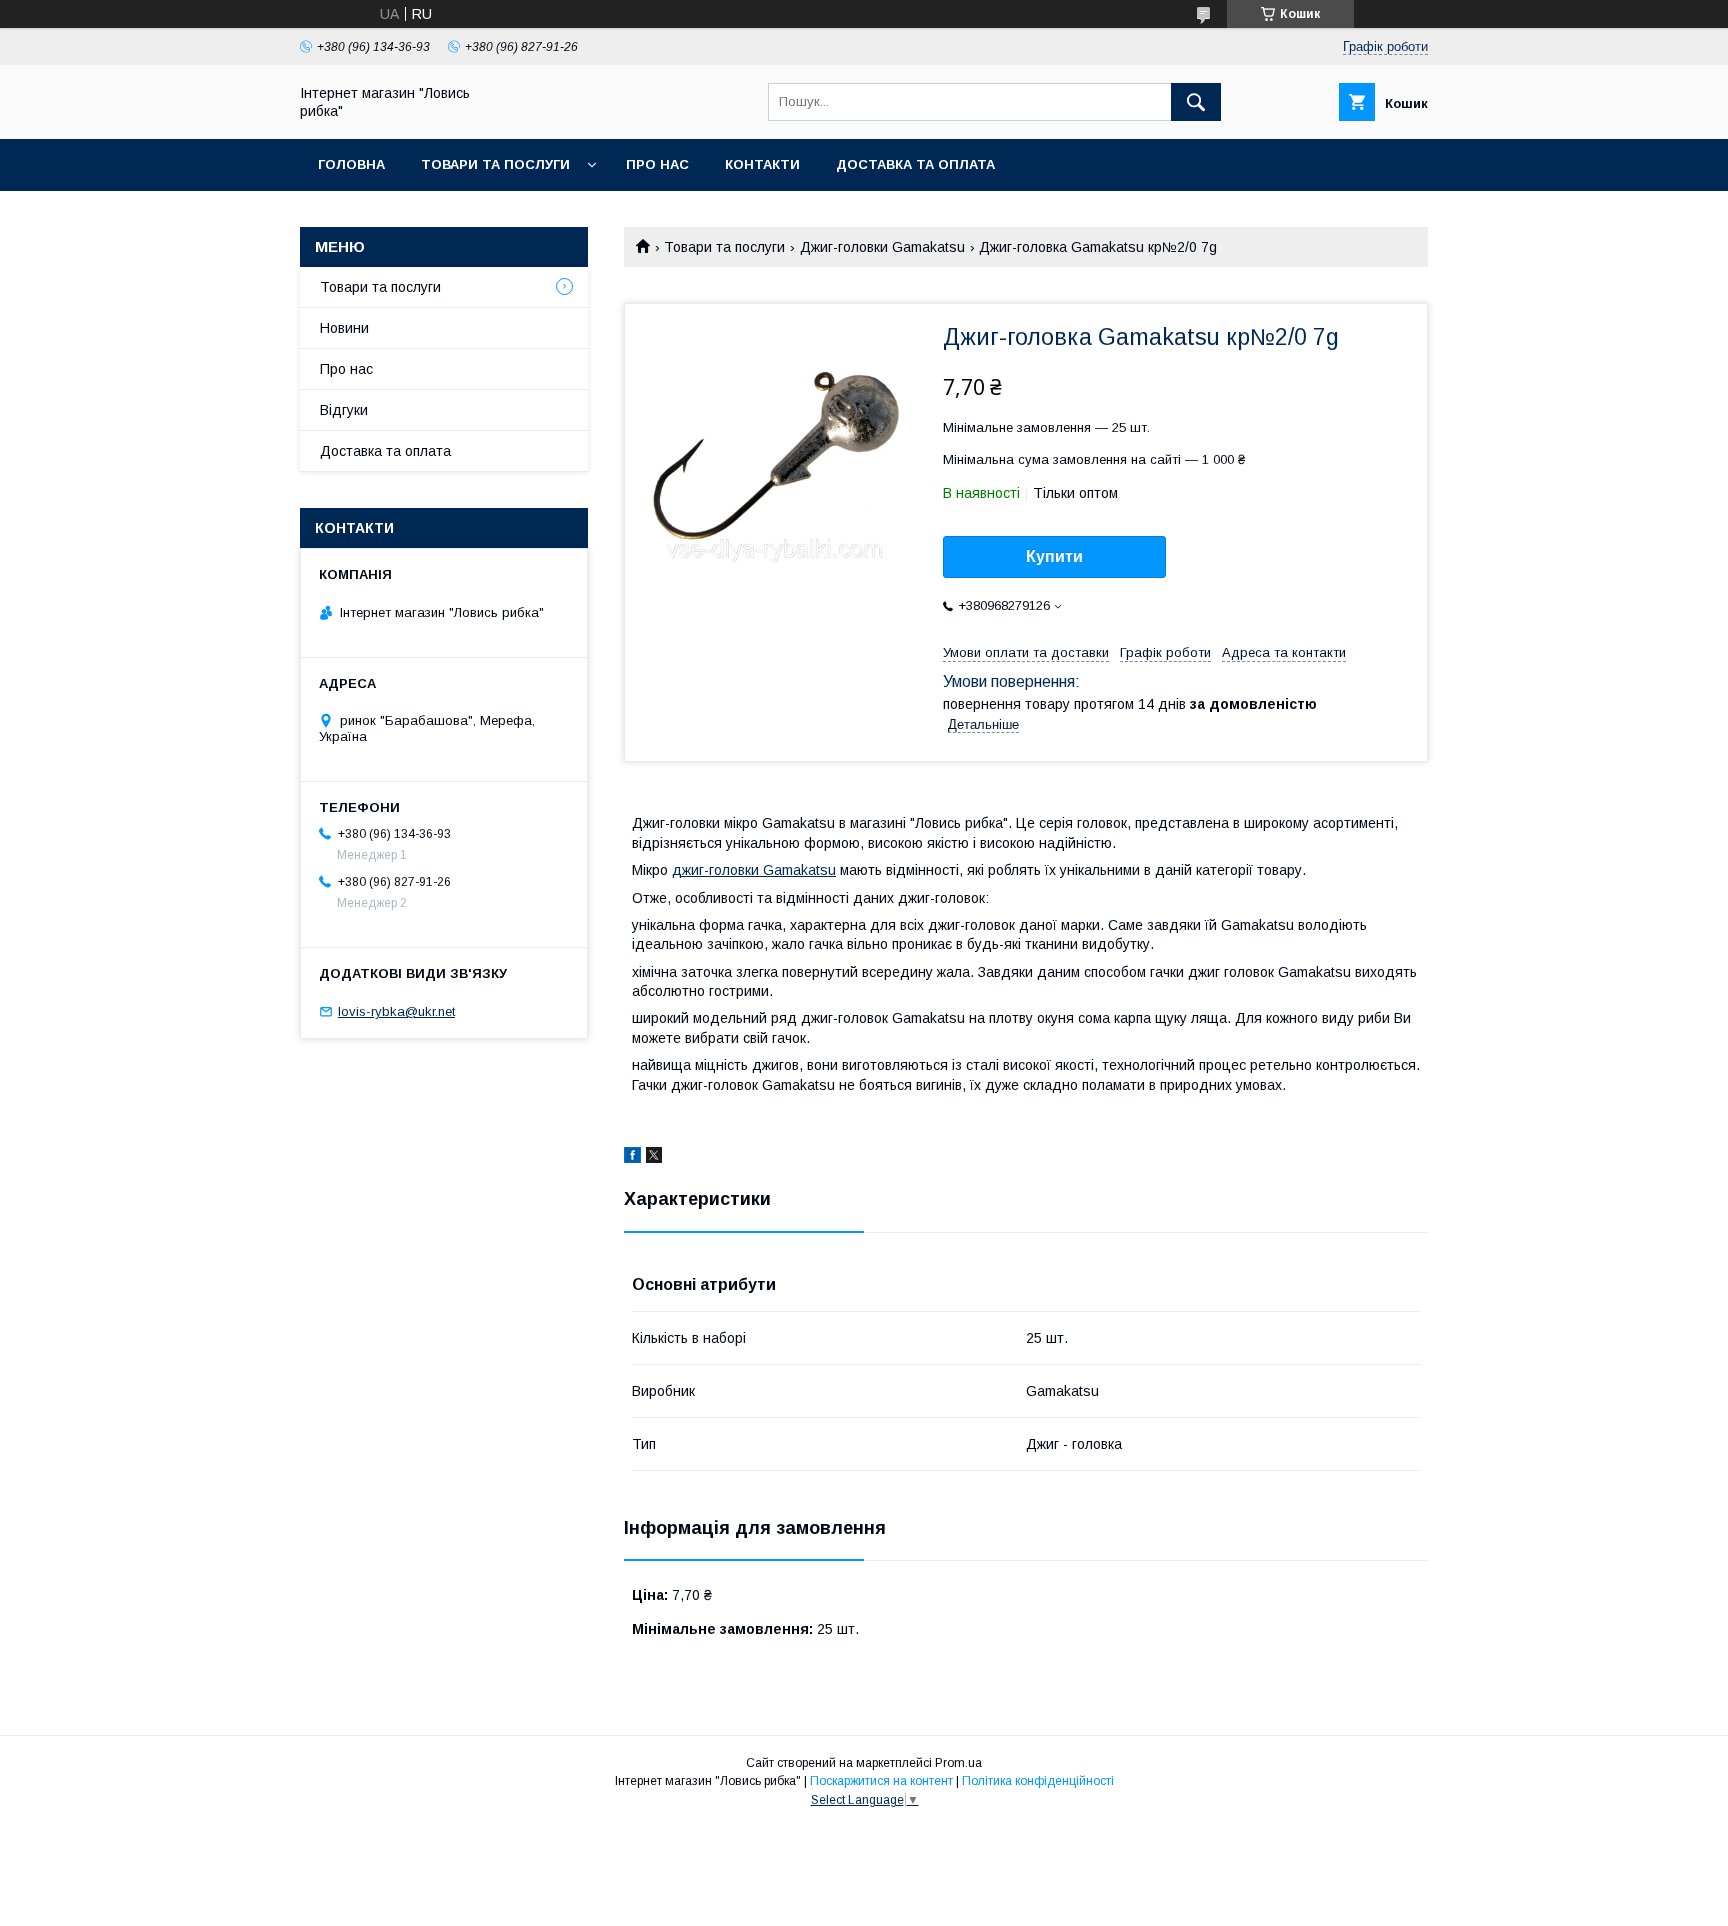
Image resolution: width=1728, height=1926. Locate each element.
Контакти (762, 164)
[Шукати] (1196, 102)
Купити (1054, 556)
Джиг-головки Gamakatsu (882, 247)
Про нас (657, 164)
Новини (344, 328)
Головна (351, 164)
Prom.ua (958, 1763)
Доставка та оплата (915, 164)
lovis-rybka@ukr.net (396, 1011)
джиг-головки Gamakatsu (754, 870)
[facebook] (632, 1158)
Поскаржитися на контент (881, 1781)
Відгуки (344, 410)
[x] (654, 1158)
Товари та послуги (495, 164)
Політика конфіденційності (1038, 1781)
